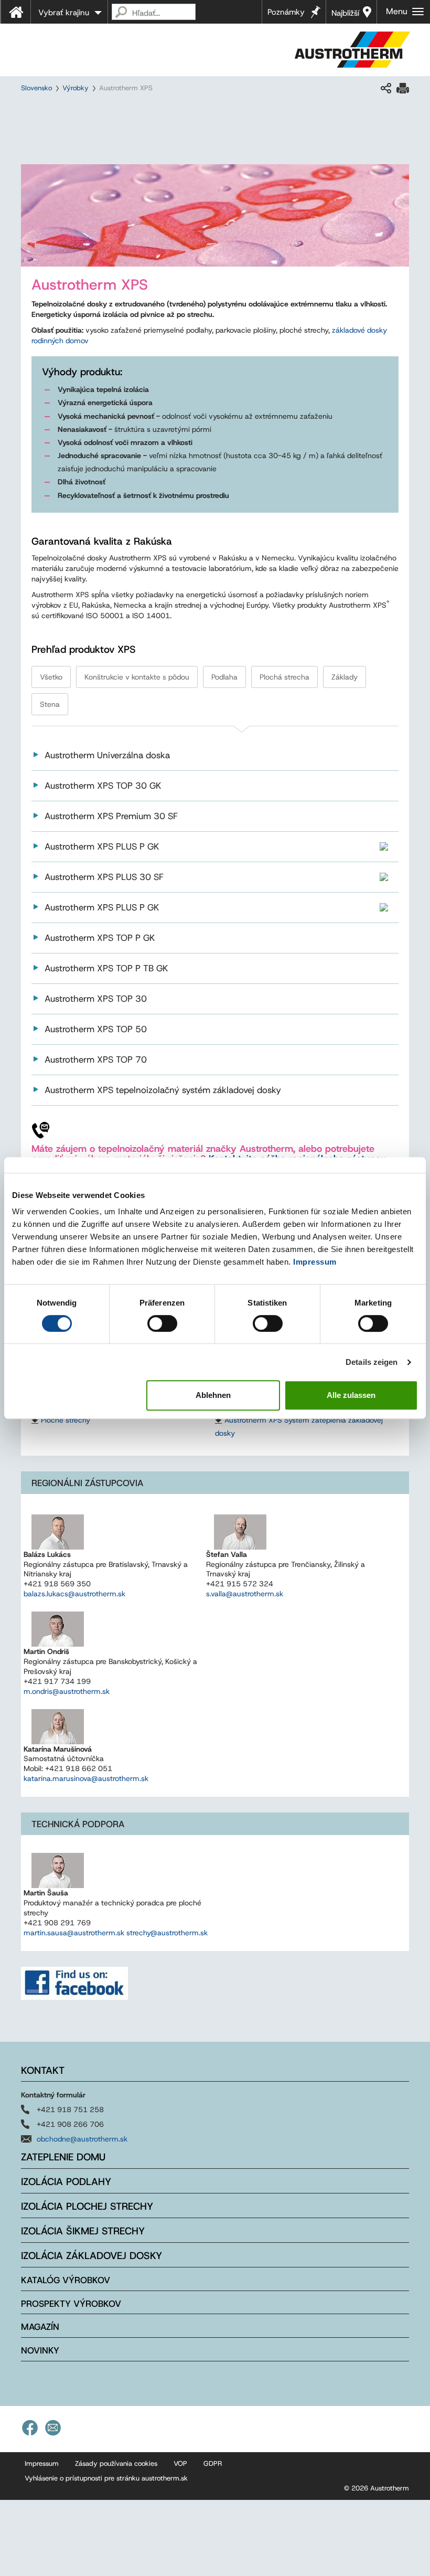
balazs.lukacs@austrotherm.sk (74, 1594)
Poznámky (286, 12)
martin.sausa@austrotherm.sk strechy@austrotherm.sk (116, 1933)
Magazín (40, 2327)
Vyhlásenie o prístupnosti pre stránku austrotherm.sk (106, 2478)
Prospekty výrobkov (71, 2304)
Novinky (40, 2350)
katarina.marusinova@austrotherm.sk (86, 1778)
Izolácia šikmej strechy (83, 2231)
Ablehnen (213, 1395)
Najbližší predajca (347, 16)
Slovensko (36, 88)
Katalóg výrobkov (66, 2280)
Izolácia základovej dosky (92, 2256)
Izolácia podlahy (66, 2182)
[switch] (162, 1323)
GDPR (213, 2463)
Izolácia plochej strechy (87, 2206)
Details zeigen (372, 1362)
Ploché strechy (66, 1420)
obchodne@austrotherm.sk (82, 2139)
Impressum (315, 1262)
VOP (180, 2463)
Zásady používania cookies (116, 2463)
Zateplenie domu (63, 2157)
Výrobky (76, 88)
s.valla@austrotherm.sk (245, 1594)
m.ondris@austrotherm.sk (67, 1691)
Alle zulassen (351, 1395)
